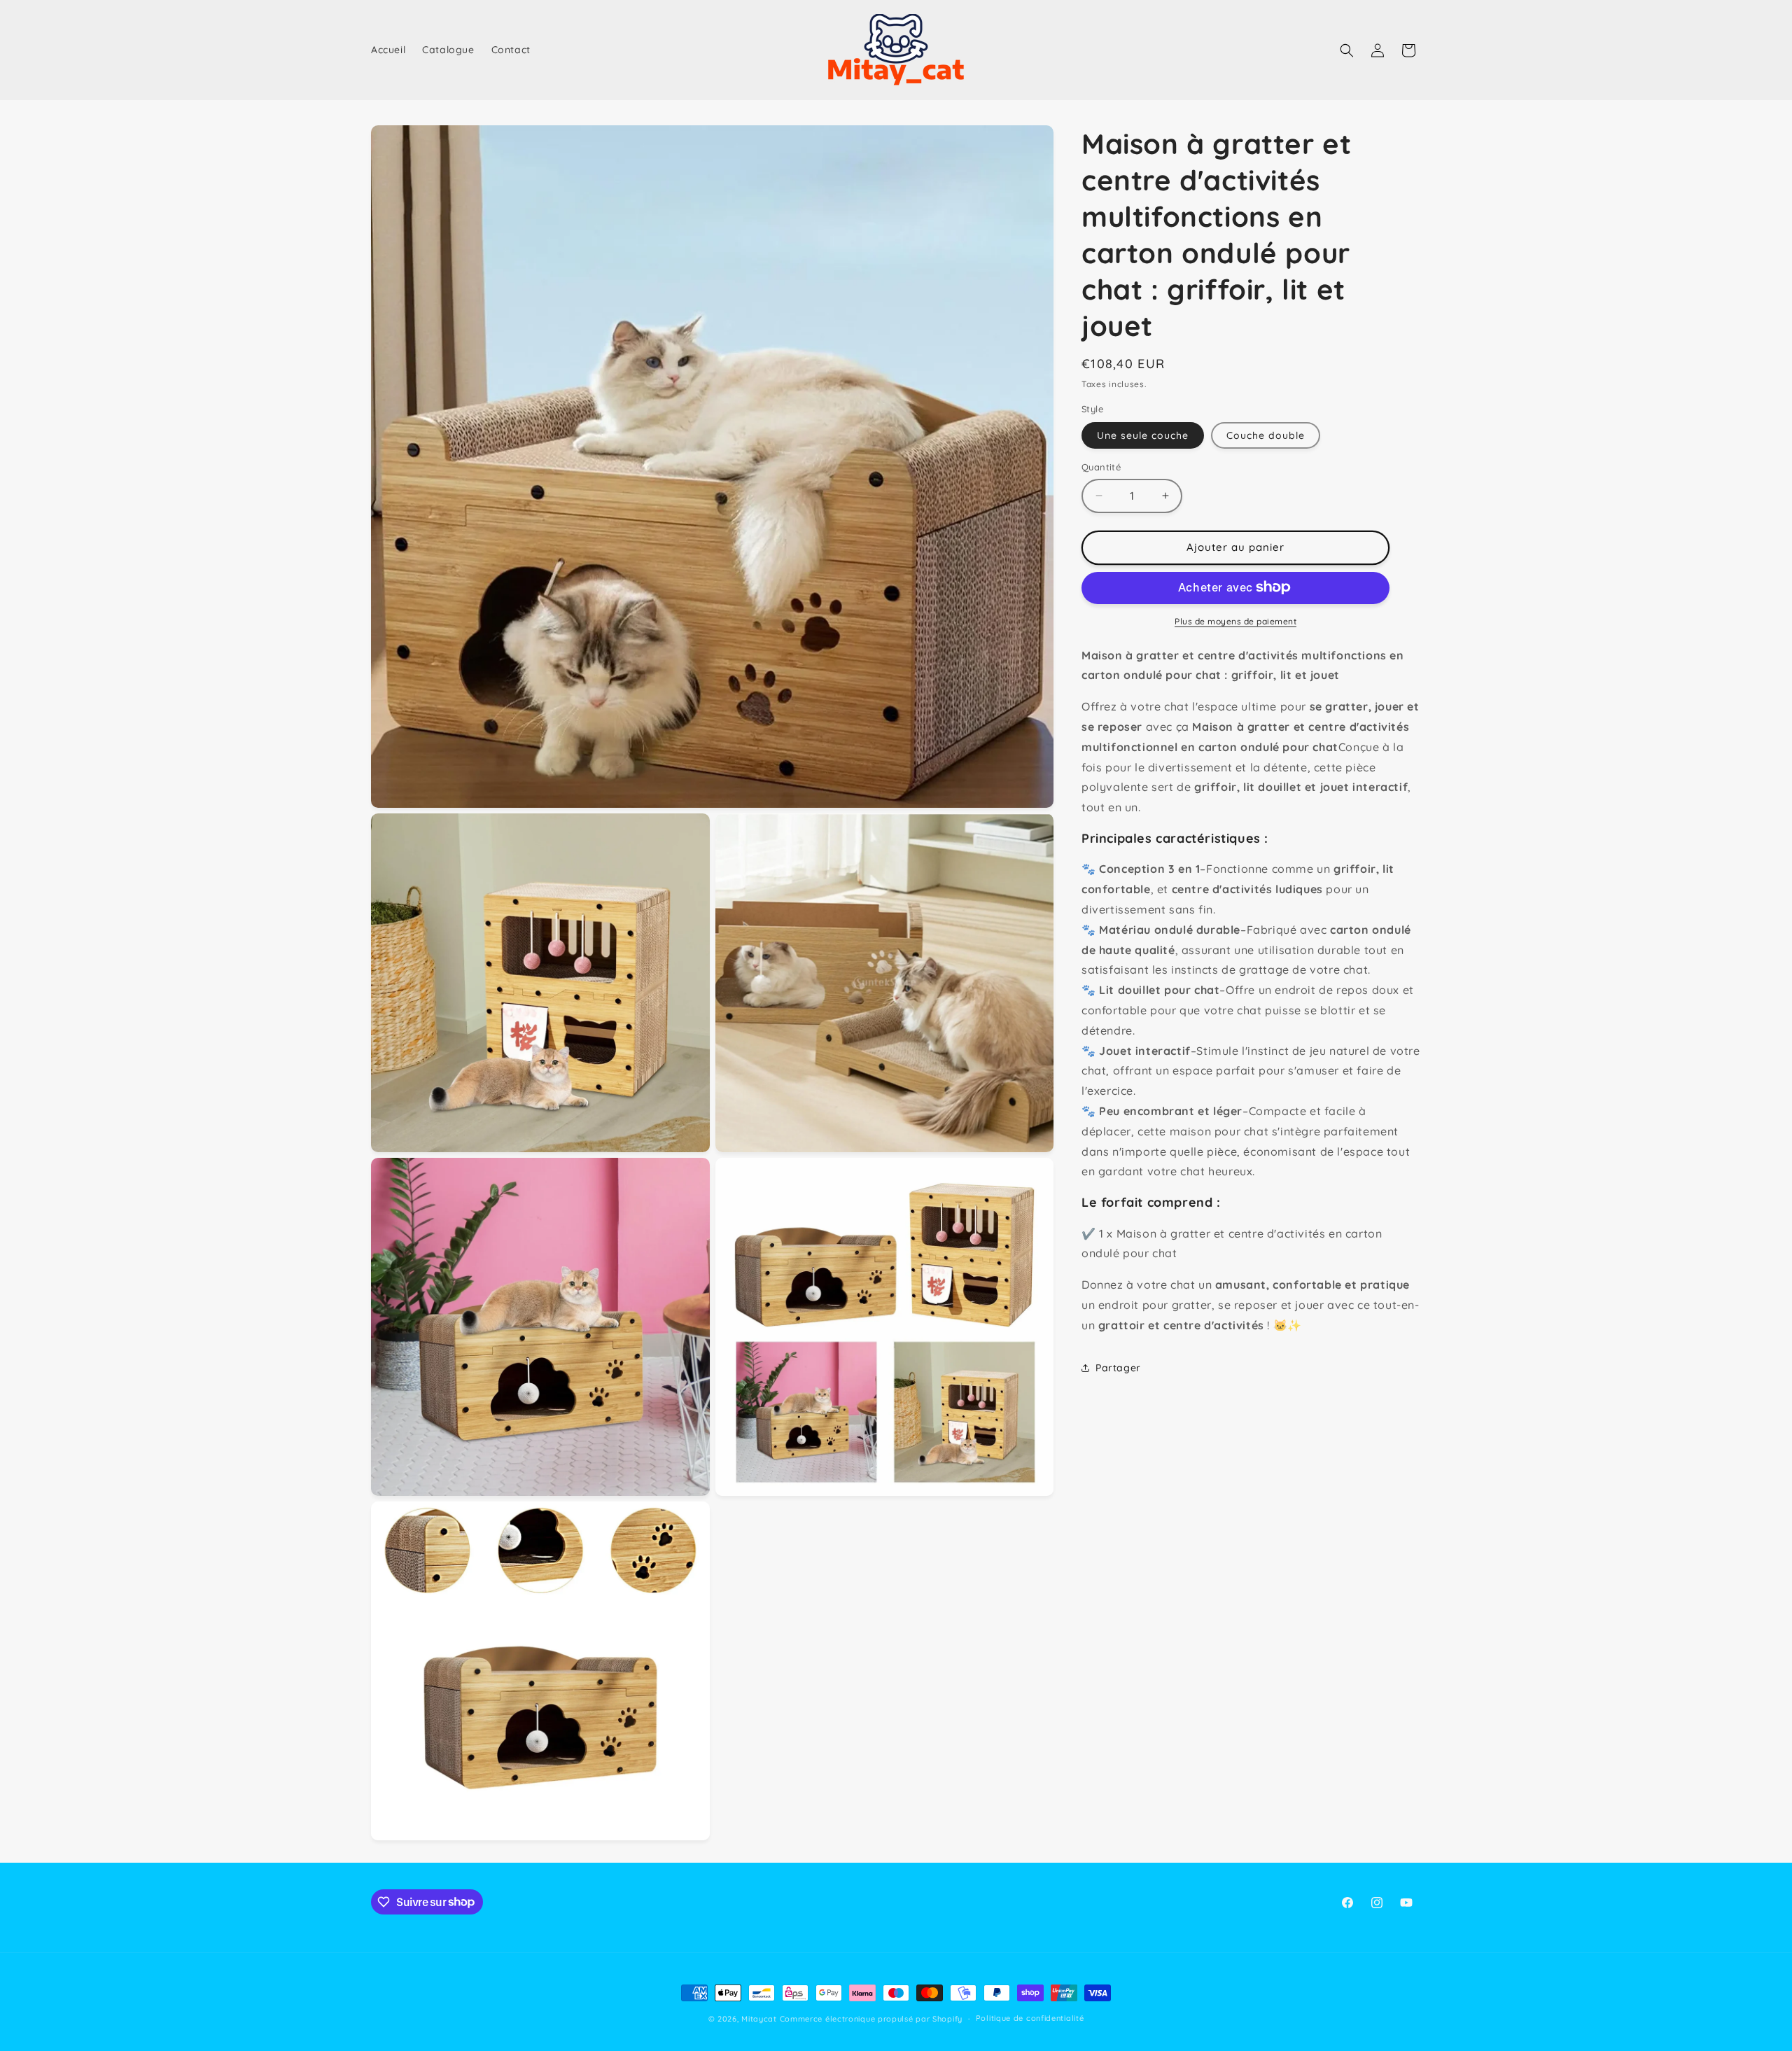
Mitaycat (759, 2019)
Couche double (1266, 435)
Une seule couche (1143, 435)
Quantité (1101, 467)
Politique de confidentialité (1030, 2018)
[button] (1347, 50)
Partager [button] (1118, 1368)
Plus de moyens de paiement (1235, 621)
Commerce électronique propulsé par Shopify (871, 2019)
